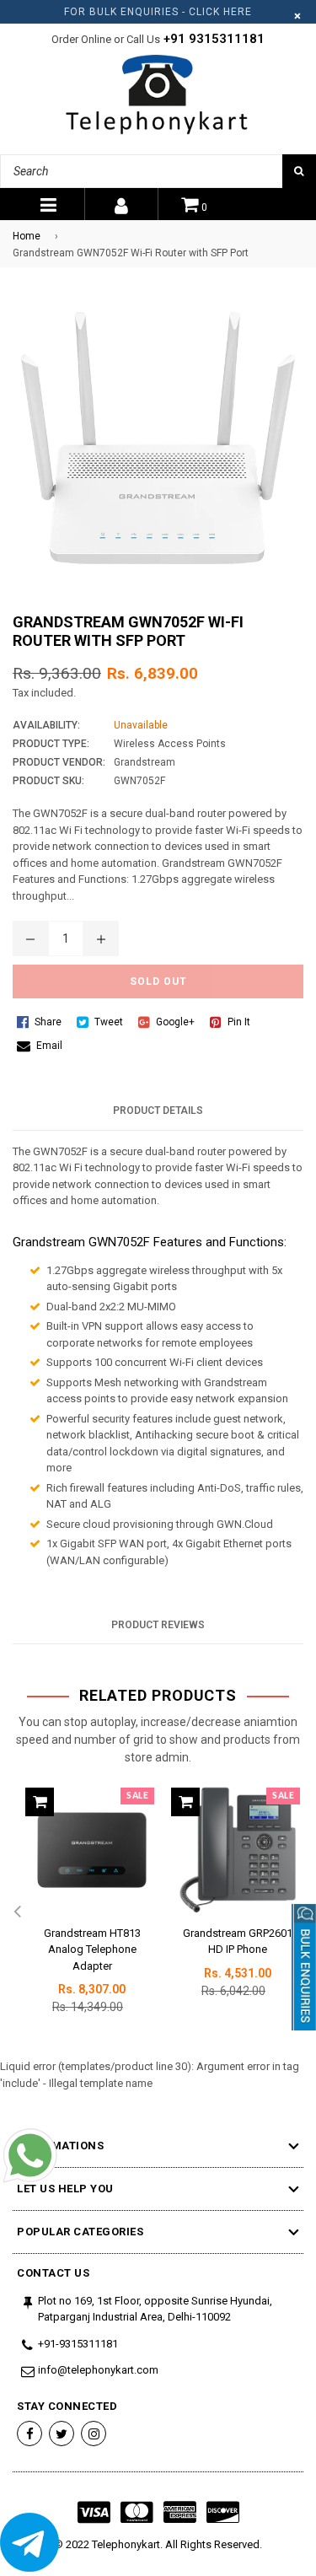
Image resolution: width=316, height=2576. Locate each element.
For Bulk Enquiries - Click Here (158, 12)
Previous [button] (17, 1912)
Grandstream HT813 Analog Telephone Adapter (92, 1949)
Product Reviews (158, 1625)
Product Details (158, 1111)
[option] (86, 1913)
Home (27, 236)
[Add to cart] (40, 1802)
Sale (137, 1796)
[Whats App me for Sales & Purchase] (29, 2158)
